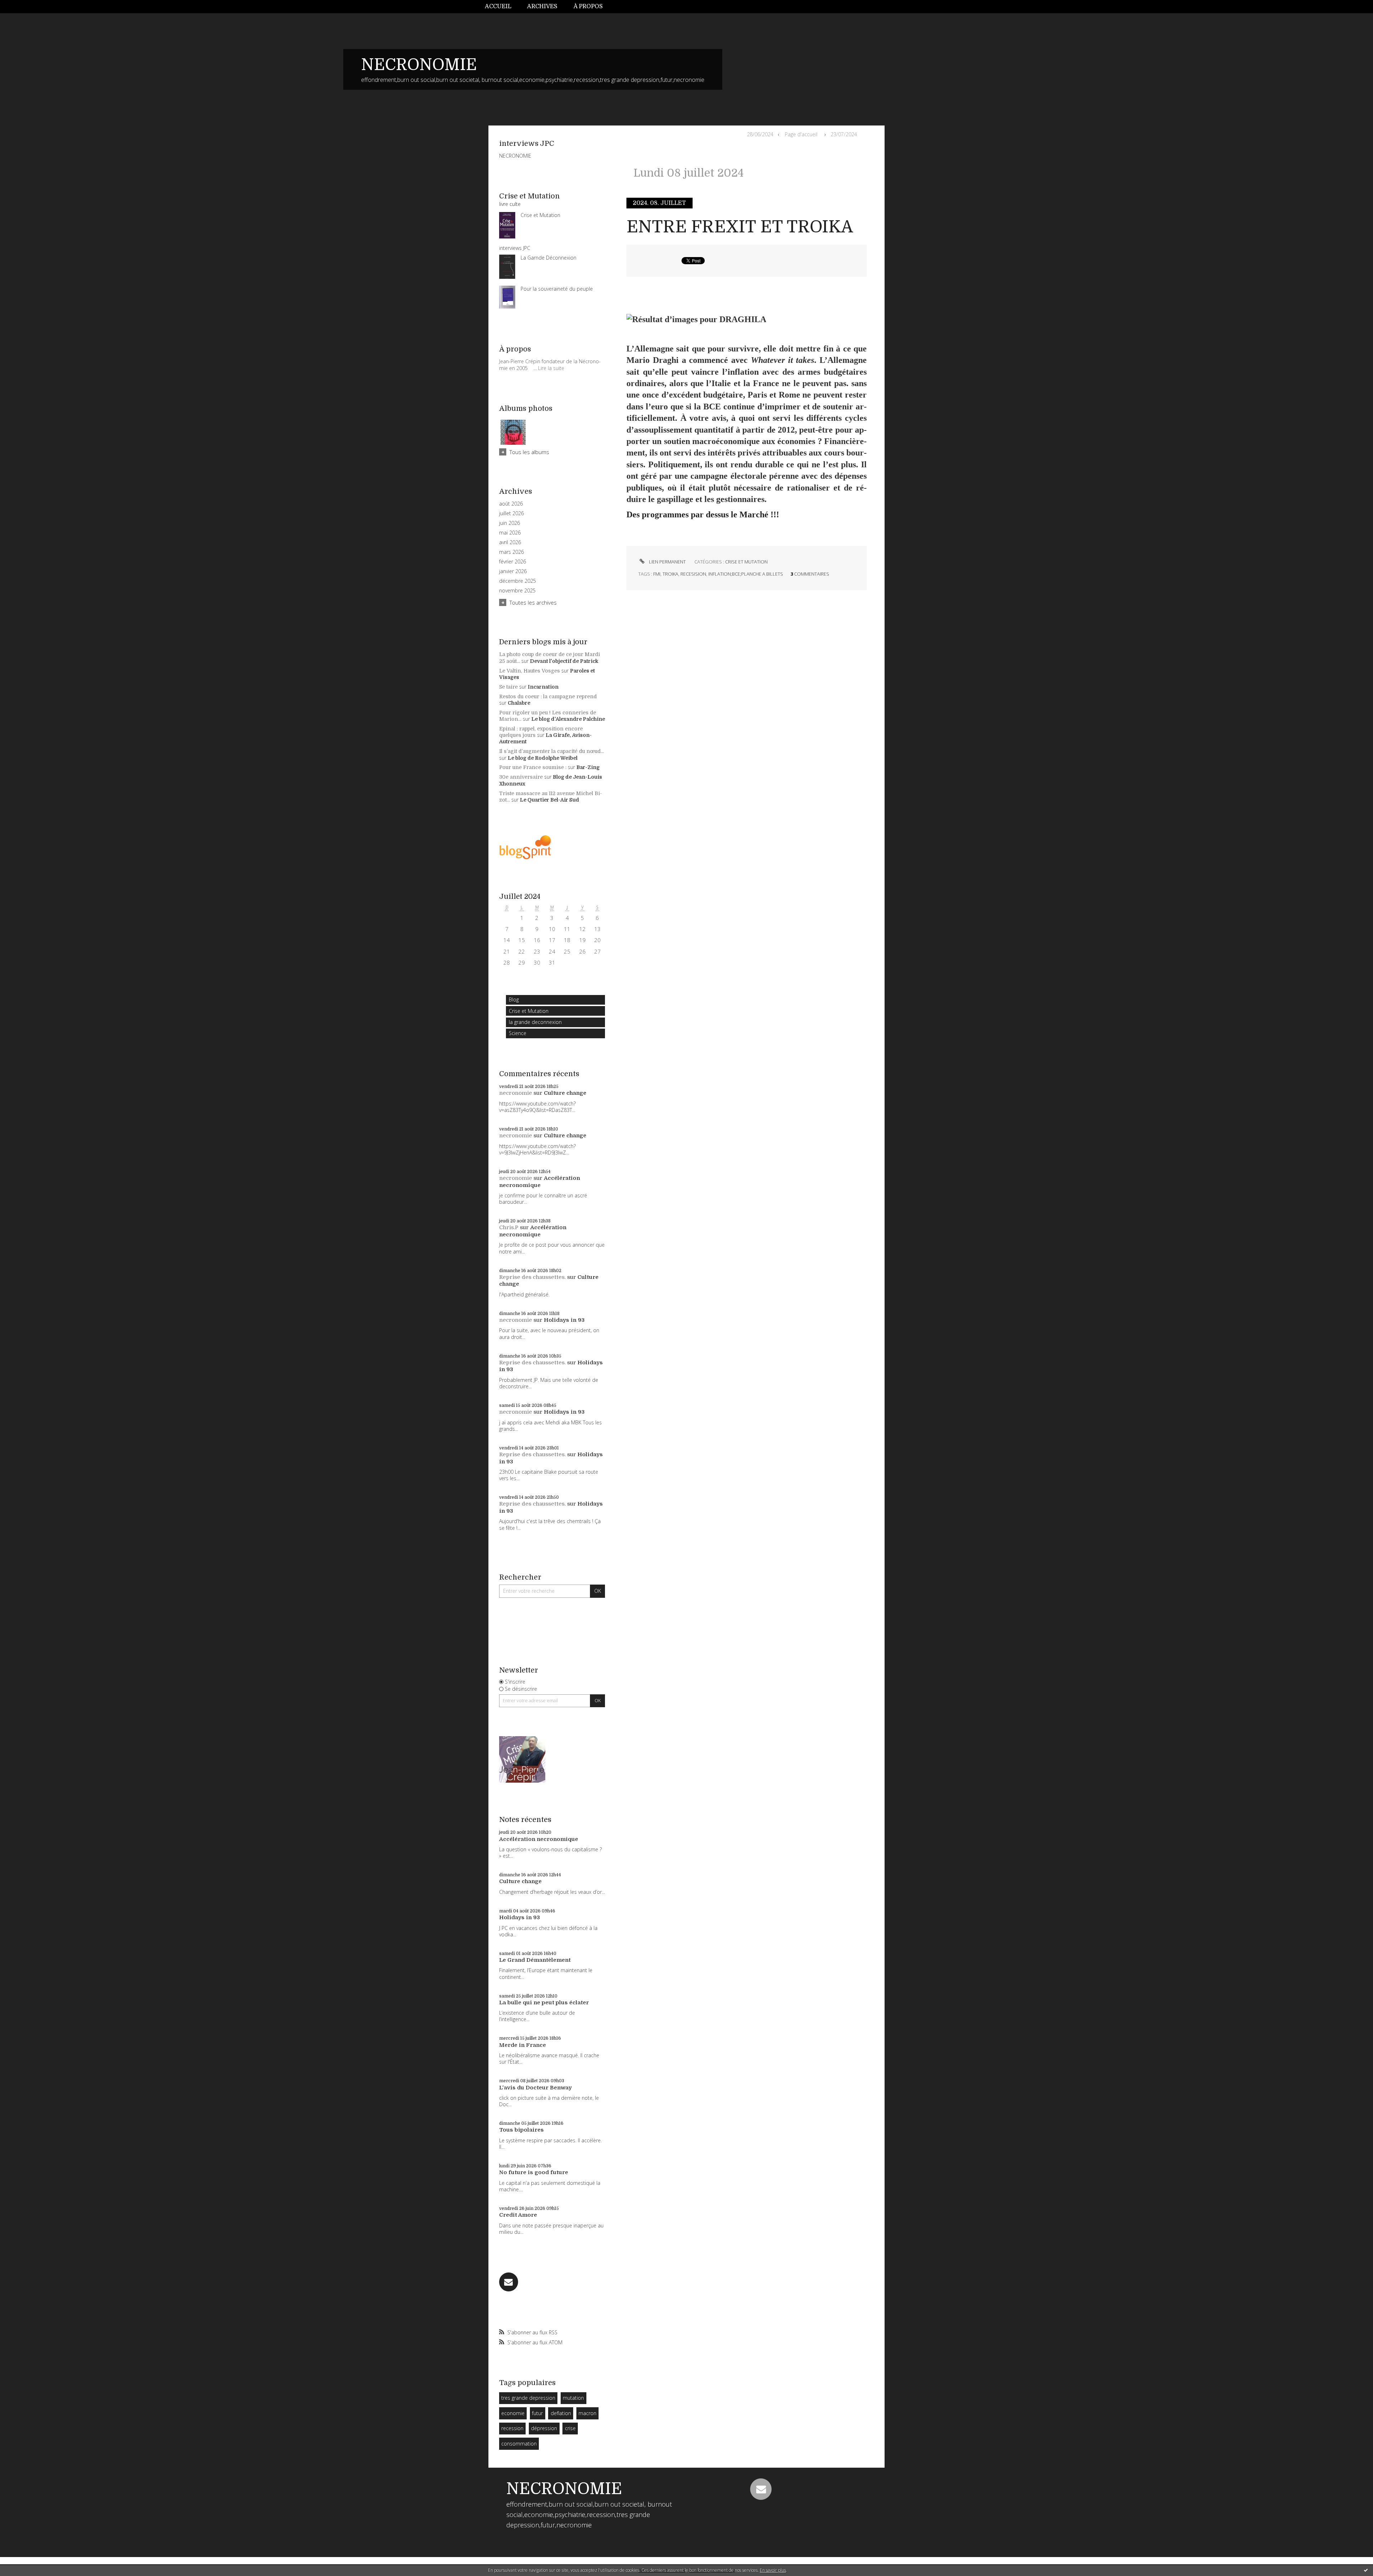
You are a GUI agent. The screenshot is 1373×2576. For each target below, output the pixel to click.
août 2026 (511, 504)
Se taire (508, 687)
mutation (573, 2398)
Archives (542, 6)
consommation (519, 2444)
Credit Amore (518, 2215)
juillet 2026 (511, 513)
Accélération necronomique (540, 1182)
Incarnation (543, 687)
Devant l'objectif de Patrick (564, 661)
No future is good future (534, 2172)
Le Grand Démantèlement (535, 1960)
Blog (514, 999)
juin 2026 (510, 523)
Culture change (565, 1093)
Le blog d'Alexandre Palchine (568, 719)
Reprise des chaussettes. (532, 1277)
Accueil (498, 6)
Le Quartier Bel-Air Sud (550, 800)
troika (670, 574)
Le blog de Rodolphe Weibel (543, 758)
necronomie (516, 1093)
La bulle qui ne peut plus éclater (544, 2003)
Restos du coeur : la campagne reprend (548, 696)
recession (512, 2428)
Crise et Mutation (529, 1011)
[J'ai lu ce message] (1366, 2570)
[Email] (509, 2282)
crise (570, 2428)
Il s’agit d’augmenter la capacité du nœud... (552, 751)
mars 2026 (511, 552)
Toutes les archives (533, 602)
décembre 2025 (518, 581)
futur (537, 2413)
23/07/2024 (844, 134)
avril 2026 (510, 542)
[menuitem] (502, 7)
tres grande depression (528, 2398)
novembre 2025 (517, 591)
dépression (544, 2428)
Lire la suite (551, 368)
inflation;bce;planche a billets (746, 574)
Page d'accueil (801, 134)
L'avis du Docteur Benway (535, 2088)
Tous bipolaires (521, 2130)
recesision (693, 574)
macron (587, 2413)
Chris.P (509, 1227)
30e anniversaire (521, 777)
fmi (657, 574)
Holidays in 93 (564, 1320)
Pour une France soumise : (533, 767)
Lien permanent (667, 562)
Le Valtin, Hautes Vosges (530, 671)
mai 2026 (510, 533)
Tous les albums (529, 452)
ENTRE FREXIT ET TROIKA (740, 227)
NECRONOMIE (419, 65)
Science (518, 1033)
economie (513, 2413)
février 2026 (513, 562)
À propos (588, 6)
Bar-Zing (588, 767)
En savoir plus (773, 2570)
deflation (561, 2413)
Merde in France (523, 2045)
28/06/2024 (760, 134)
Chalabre (519, 703)
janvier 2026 (513, 571)
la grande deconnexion (535, 1022)
